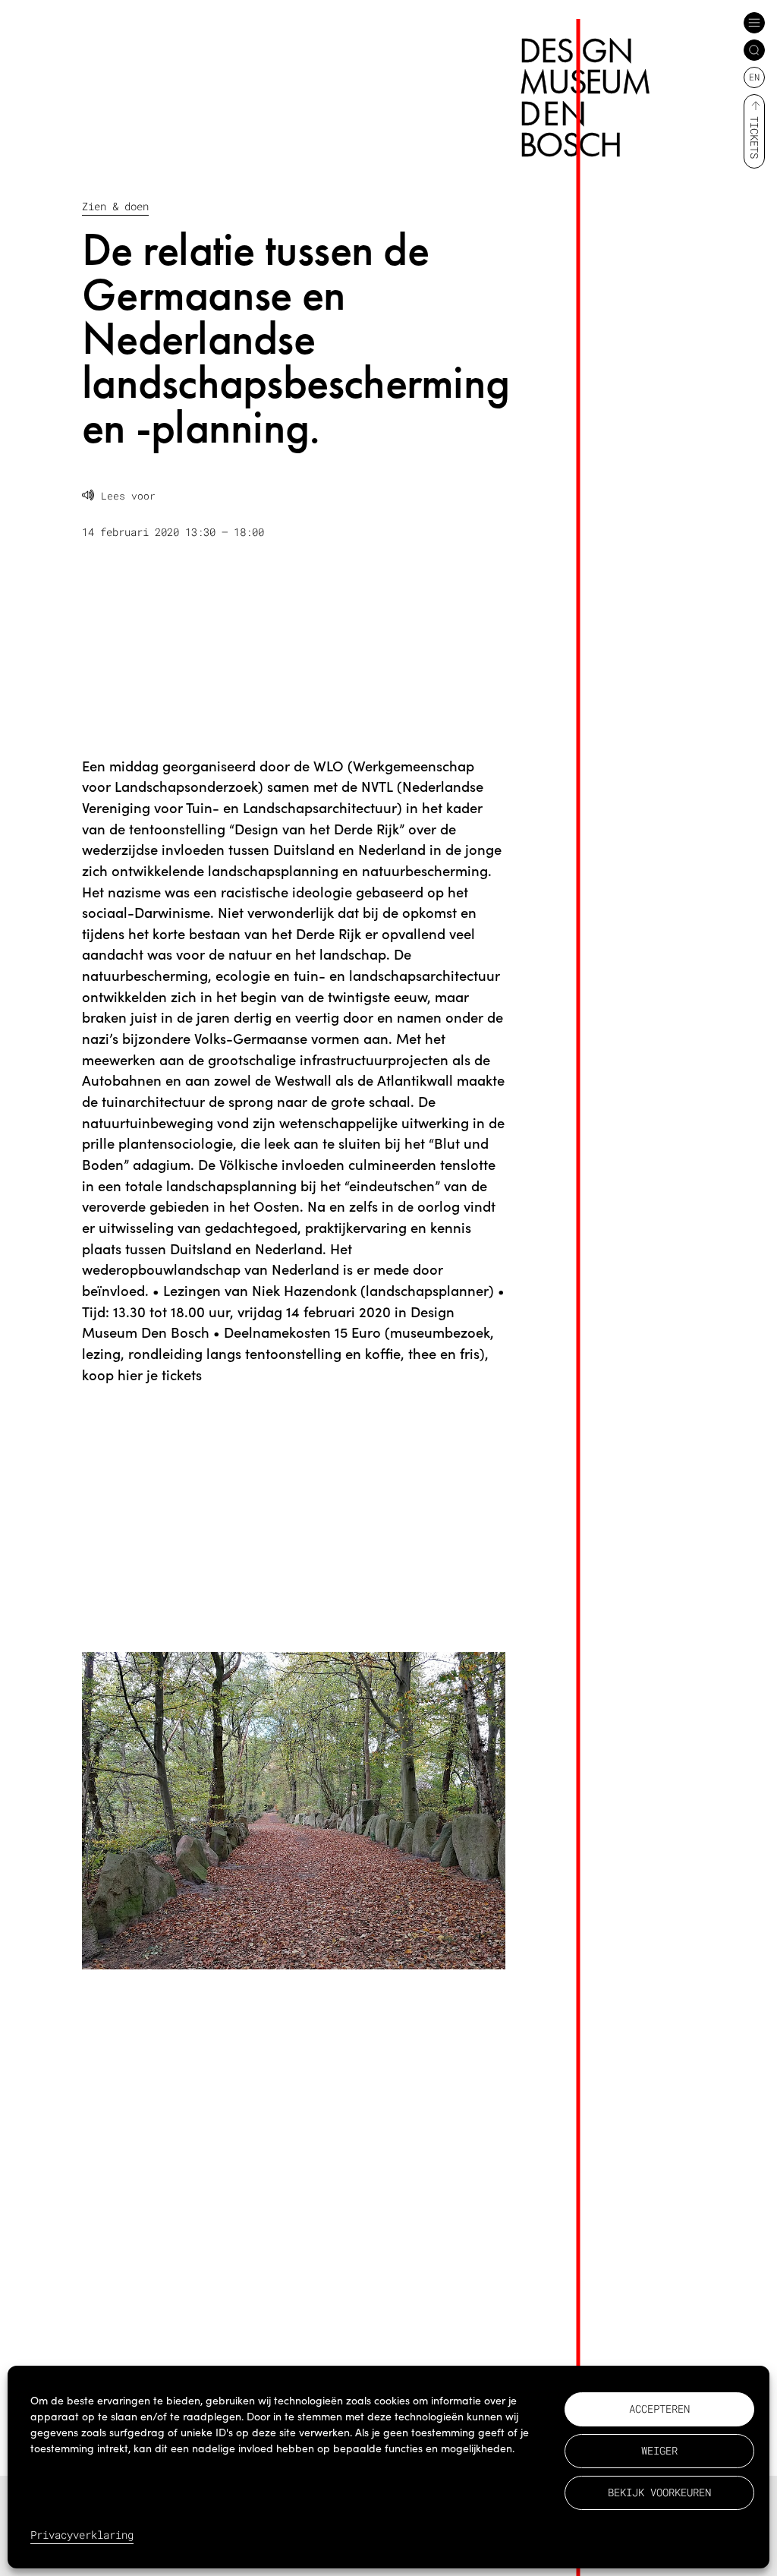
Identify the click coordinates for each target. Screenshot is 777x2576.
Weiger (659, 2450)
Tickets (755, 137)
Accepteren (659, 2409)
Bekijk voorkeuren (659, 2492)
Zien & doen (115, 206)
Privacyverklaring (82, 2535)
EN (754, 77)
